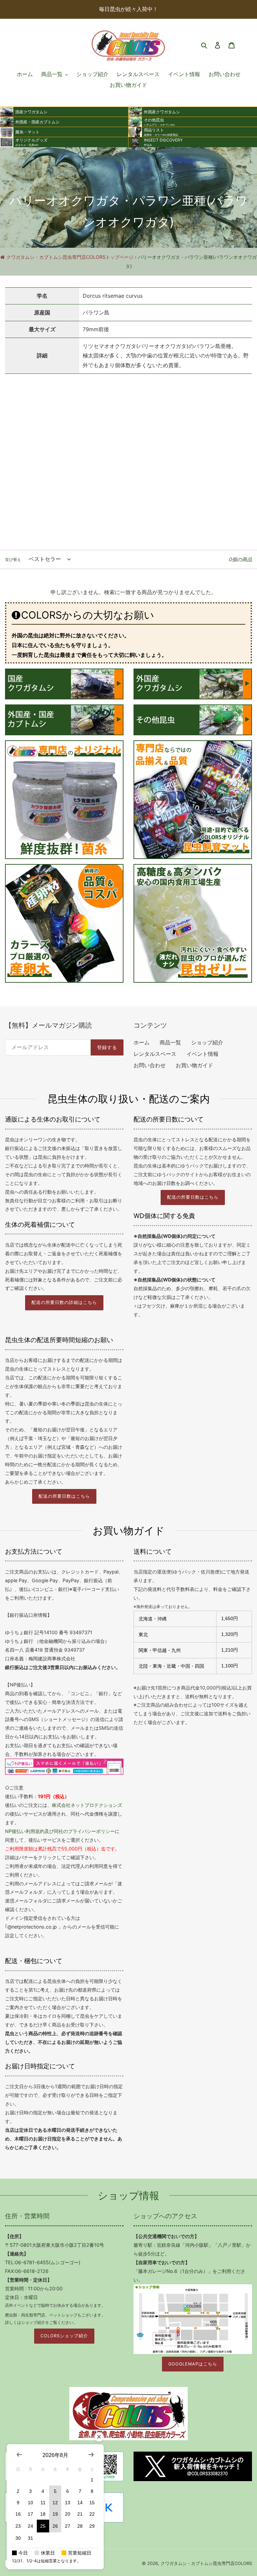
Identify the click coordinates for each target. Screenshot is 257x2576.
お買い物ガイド (194, 1065)
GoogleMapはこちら (193, 2364)
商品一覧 (170, 1042)
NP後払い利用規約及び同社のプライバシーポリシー (60, 1831)
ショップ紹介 (207, 1042)
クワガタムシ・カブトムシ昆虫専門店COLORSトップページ (70, 257)
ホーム (142, 1042)
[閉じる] (99, 2437)
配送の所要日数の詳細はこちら (64, 1302)
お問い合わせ (150, 1065)
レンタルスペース (155, 1054)
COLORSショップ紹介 (64, 2336)
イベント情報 (202, 1054)
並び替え (13, 559)
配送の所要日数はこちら (193, 1197)
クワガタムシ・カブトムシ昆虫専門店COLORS (206, 2563)
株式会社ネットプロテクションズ (87, 1805)
